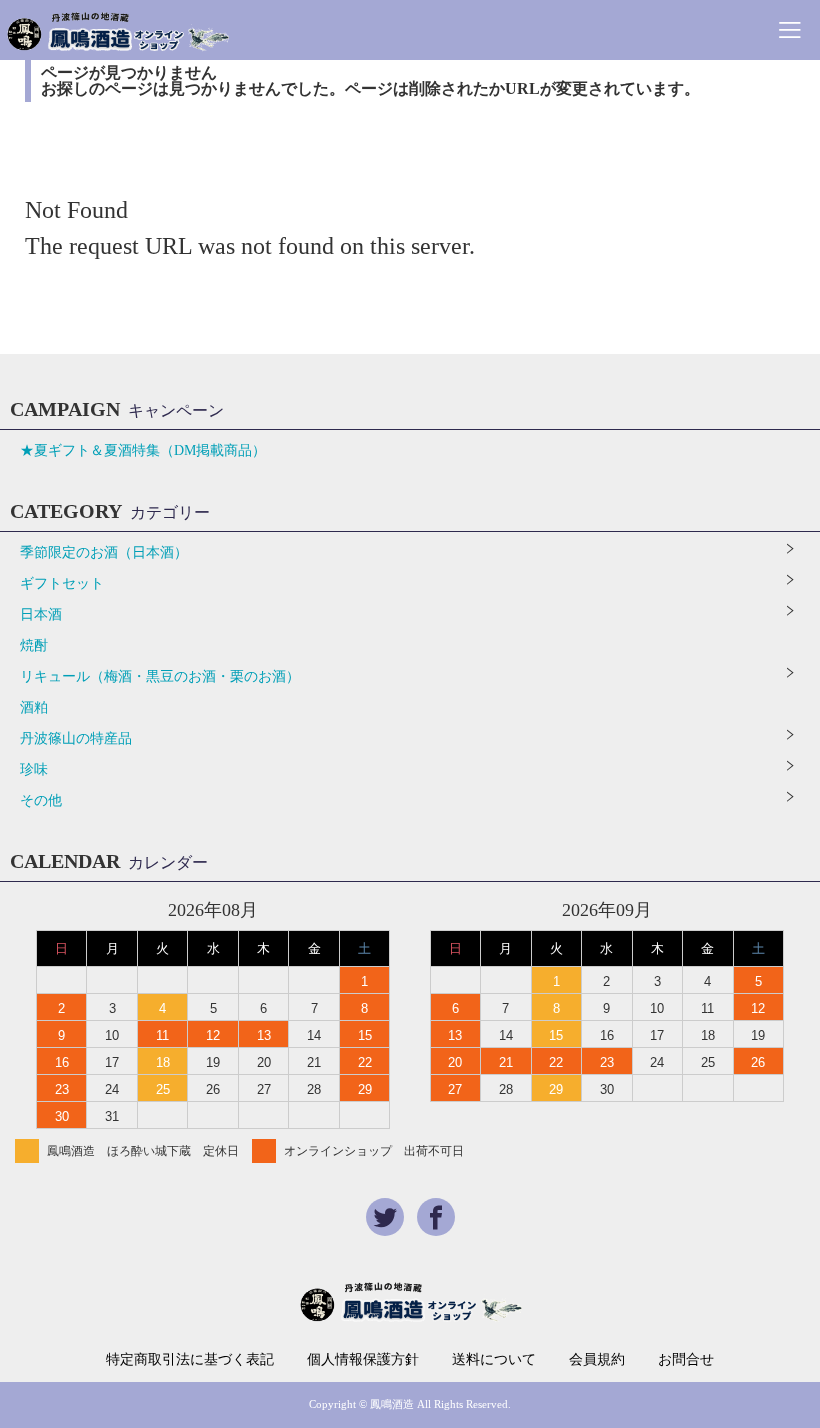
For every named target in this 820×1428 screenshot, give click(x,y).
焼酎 (34, 645)
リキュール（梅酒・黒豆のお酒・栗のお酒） (160, 676)
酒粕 (34, 707)
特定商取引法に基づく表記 (190, 1360)
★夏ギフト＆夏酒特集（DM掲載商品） (143, 450)
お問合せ (686, 1360)
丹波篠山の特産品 (76, 738)
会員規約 (597, 1360)
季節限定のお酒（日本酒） (104, 552)
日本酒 (41, 614)
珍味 (34, 769)
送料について (494, 1360)
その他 (41, 800)
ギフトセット (62, 583)
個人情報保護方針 (363, 1360)
